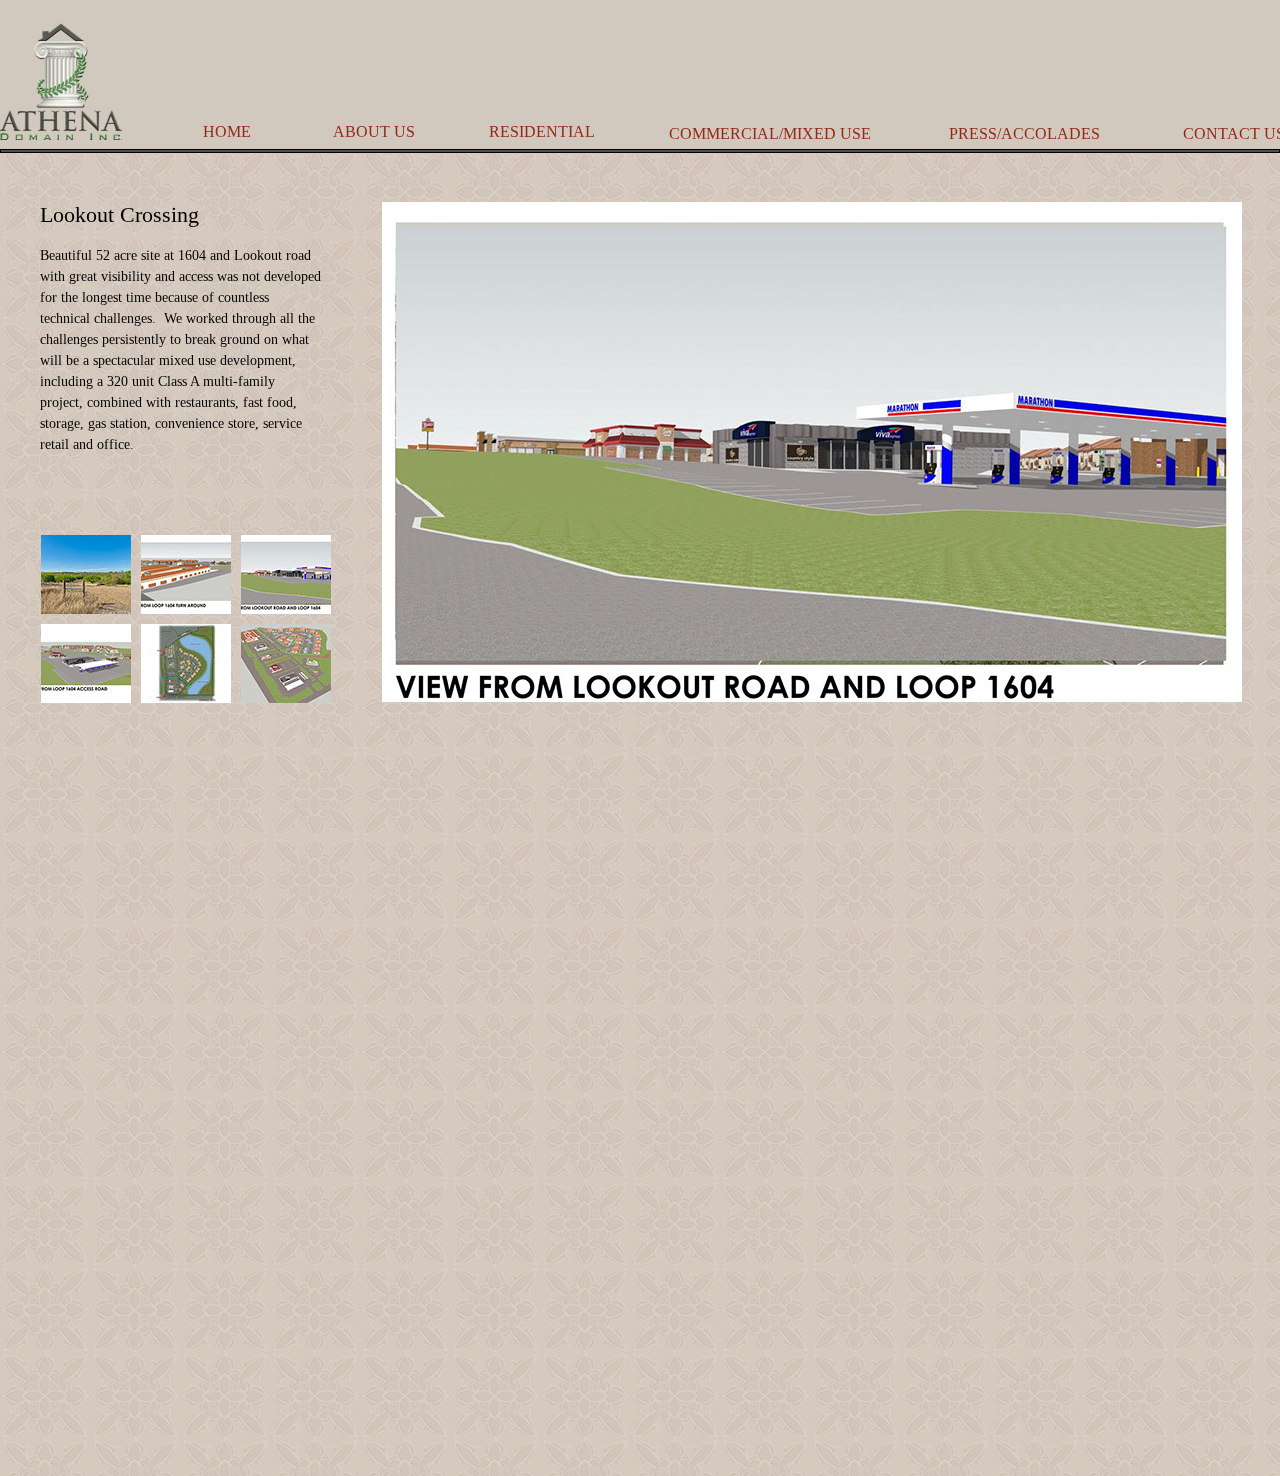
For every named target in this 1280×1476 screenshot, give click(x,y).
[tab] (86, 574)
